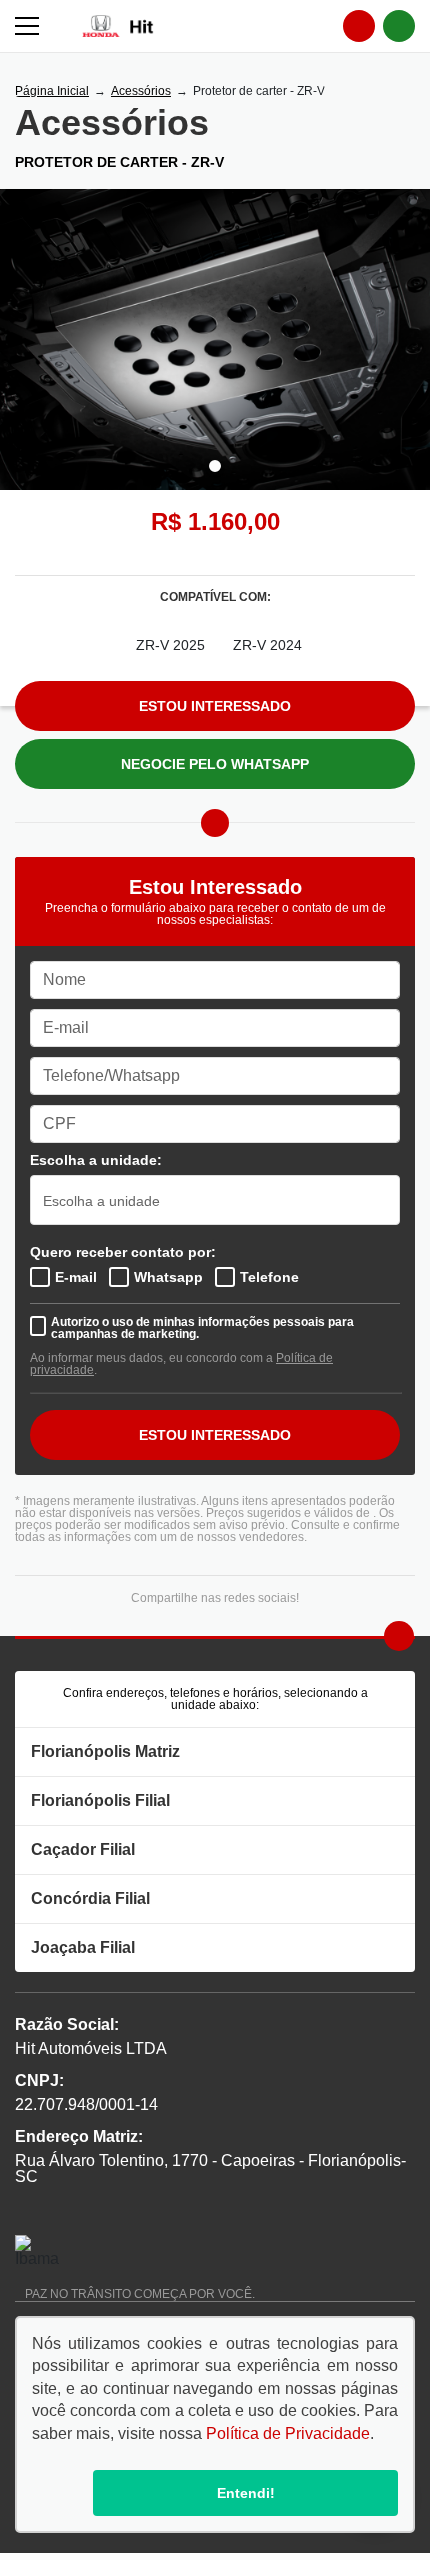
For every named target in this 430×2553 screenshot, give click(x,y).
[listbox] (215, 1200)
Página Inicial (52, 91)
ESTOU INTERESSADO (215, 1435)
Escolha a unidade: (96, 1160)
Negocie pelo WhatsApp (215, 764)
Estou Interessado (215, 706)
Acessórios (141, 91)
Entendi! (246, 2493)
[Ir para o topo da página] (399, 1636)
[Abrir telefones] (359, 26)
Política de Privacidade (288, 2433)
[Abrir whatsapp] (399, 26)
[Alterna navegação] (29, 26)
